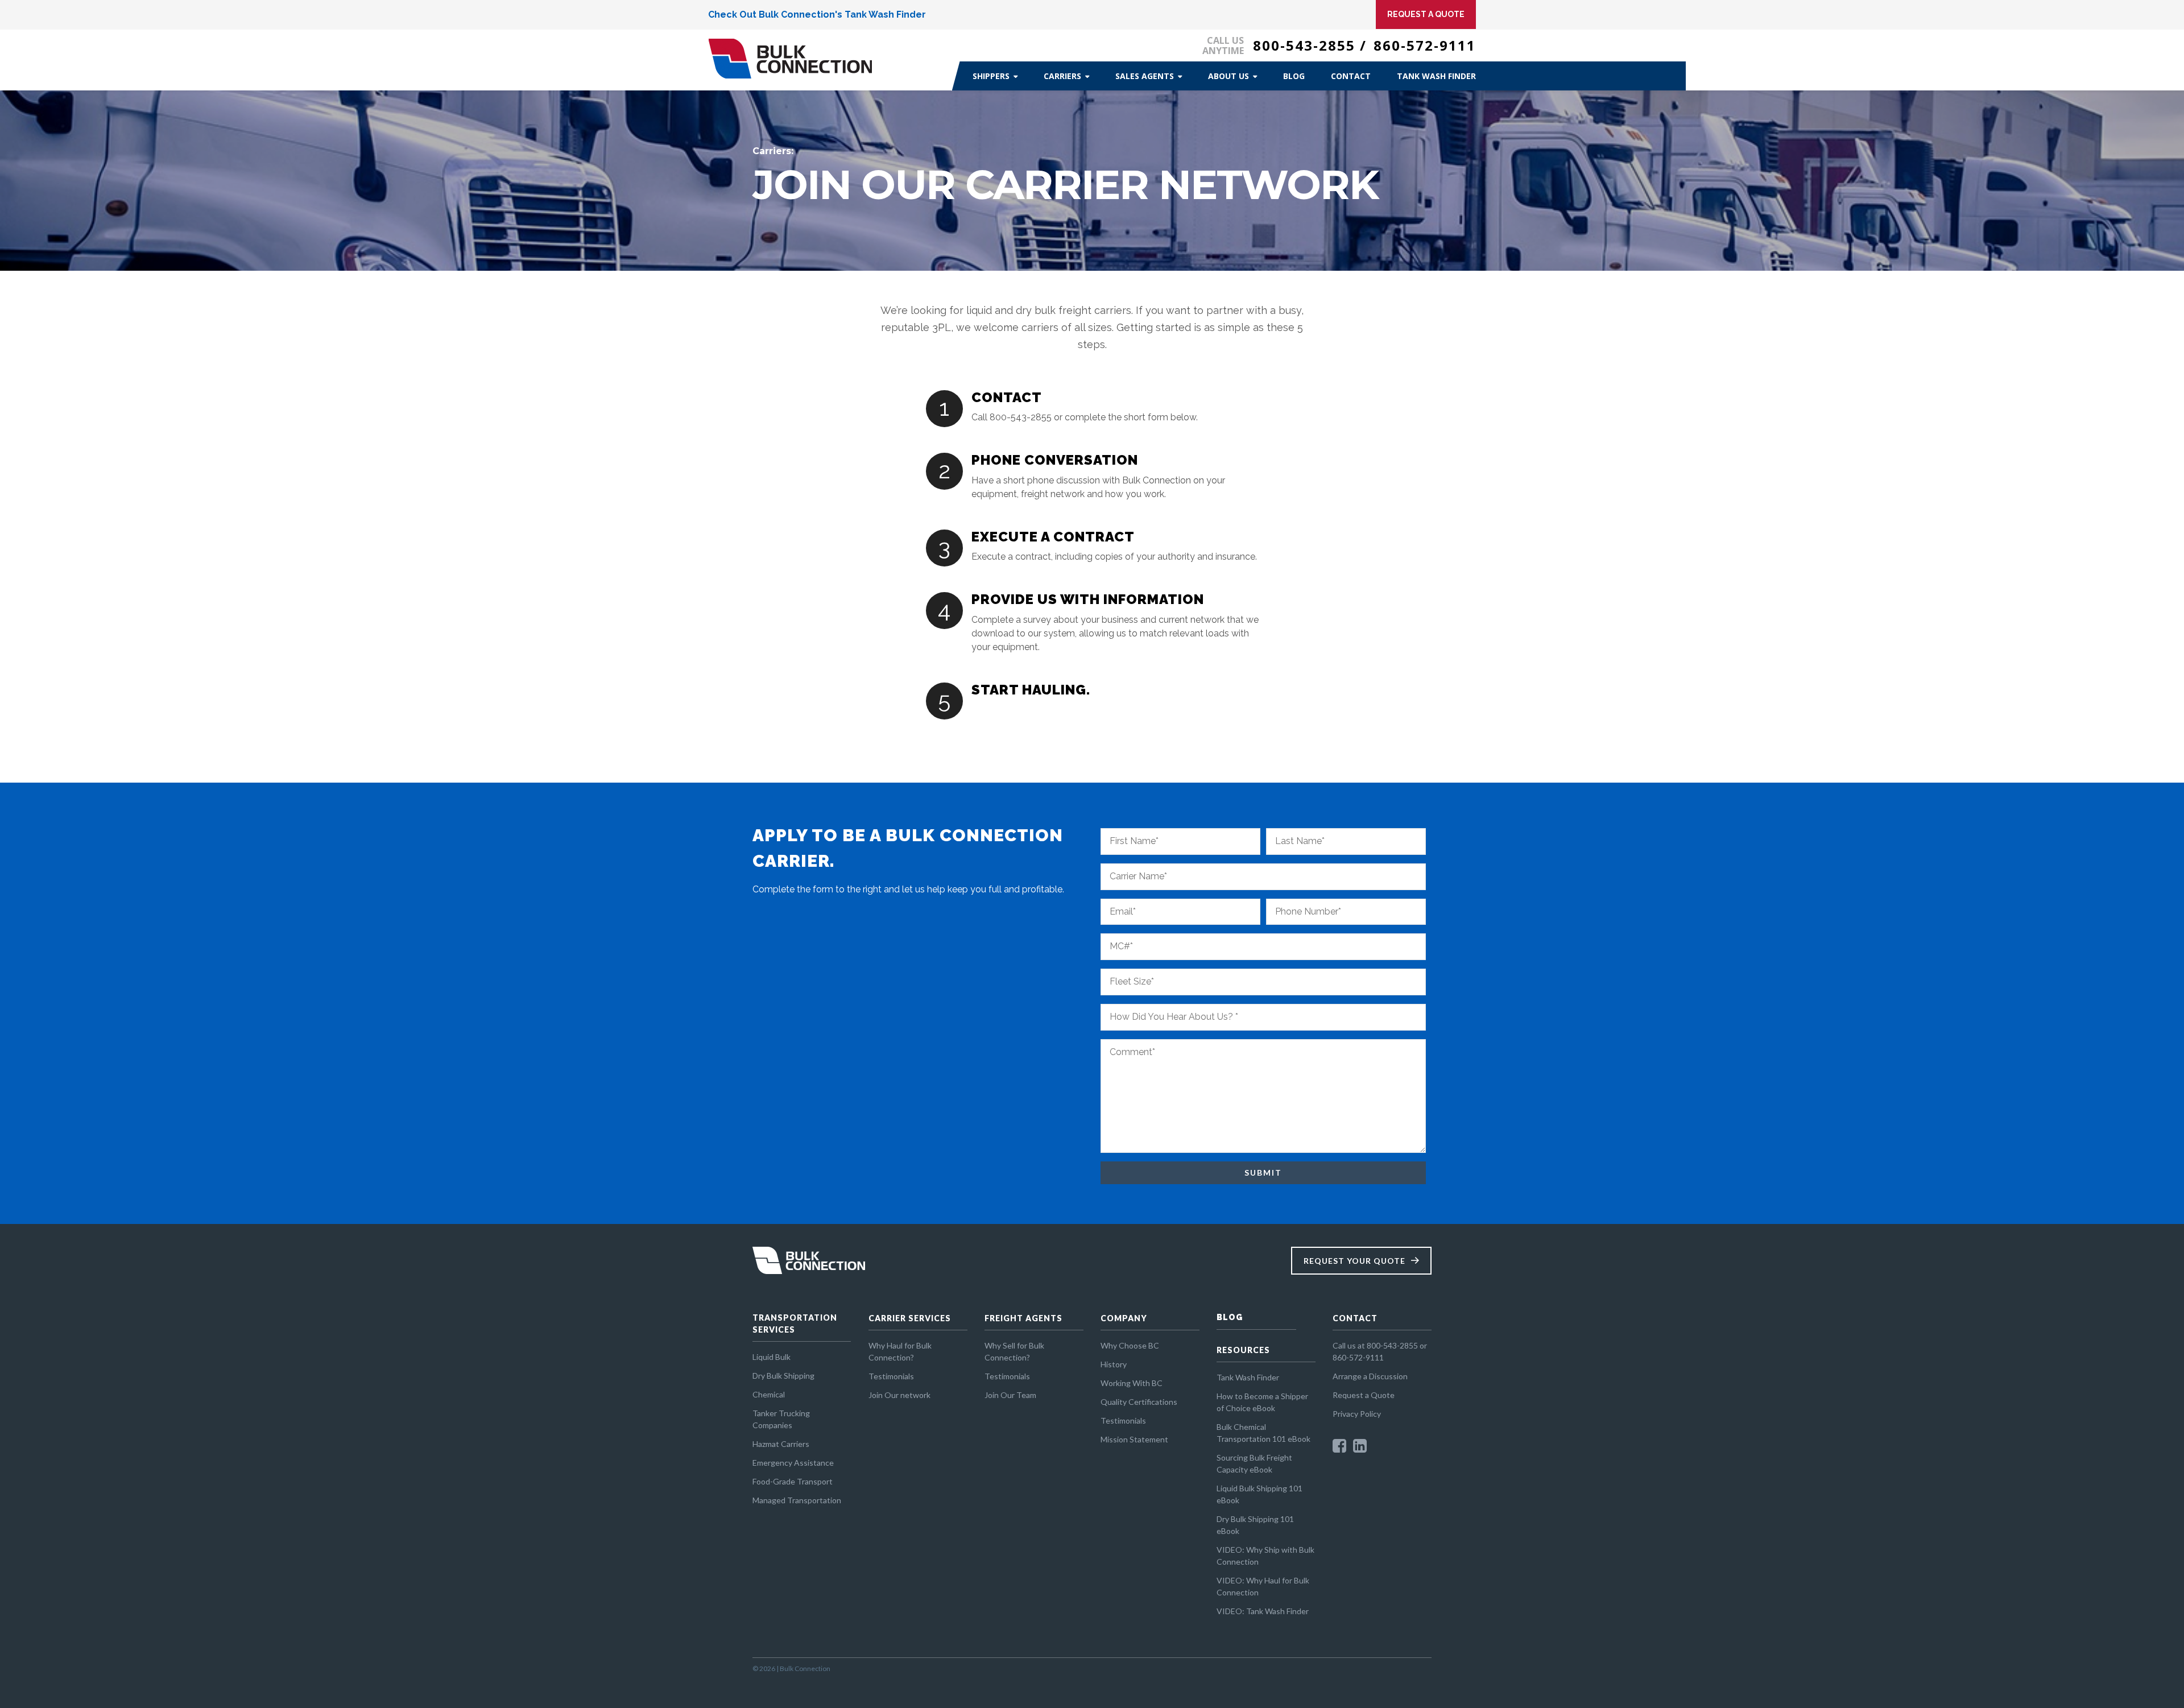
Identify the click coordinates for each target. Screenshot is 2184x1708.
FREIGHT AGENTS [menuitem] (1023, 1318)
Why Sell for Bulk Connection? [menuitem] (1014, 1351)
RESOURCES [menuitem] (1243, 1350)
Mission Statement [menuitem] (1134, 1439)
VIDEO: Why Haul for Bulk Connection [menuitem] (1263, 1586)
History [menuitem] (1114, 1364)
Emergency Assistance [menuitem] (793, 1463)
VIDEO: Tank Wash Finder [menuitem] (1263, 1611)
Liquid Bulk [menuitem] (772, 1357)
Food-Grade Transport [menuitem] (793, 1481)
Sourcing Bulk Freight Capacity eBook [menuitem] (1254, 1463)
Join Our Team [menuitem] (1010, 1395)
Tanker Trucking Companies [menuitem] (781, 1419)
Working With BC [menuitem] (1132, 1383)
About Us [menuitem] (1228, 76)
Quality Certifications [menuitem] (1139, 1402)
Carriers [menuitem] (1062, 76)
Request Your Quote (1354, 1261)
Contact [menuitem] (1351, 76)
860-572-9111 (1425, 45)
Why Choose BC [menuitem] (1130, 1345)
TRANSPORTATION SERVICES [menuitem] (795, 1324)
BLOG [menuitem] (1230, 1317)
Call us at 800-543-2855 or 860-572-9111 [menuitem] (1380, 1351)
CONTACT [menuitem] (1355, 1318)
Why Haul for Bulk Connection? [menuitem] (900, 1351)
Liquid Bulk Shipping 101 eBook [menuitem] (1259, 1494)
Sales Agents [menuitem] (1145, 76)
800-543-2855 (1304, 45)
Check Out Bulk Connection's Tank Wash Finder (817, 15)
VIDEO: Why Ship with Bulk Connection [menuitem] (1265, 1556)
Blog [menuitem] (1294, 76)
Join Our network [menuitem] (899, 1395)
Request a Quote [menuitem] (1364, 1395)
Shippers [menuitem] (991, 76)
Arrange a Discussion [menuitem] (1370, 1376)
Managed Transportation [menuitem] (797, 1500)
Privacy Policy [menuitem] (1357, 1414)
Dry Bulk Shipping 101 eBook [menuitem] (1255, 1525)
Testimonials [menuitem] (891, 1376)
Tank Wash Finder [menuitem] (1436, 76)
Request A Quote (1426, 14)
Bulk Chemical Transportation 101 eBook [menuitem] (1263, 1433)
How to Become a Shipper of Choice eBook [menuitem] (1262, 1402)
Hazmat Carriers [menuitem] (781, 1444)
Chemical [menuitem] (769, 1394)
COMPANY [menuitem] (1124, 1318)
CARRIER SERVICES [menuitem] (910, 1318)
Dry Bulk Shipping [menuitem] (783, 1376)
